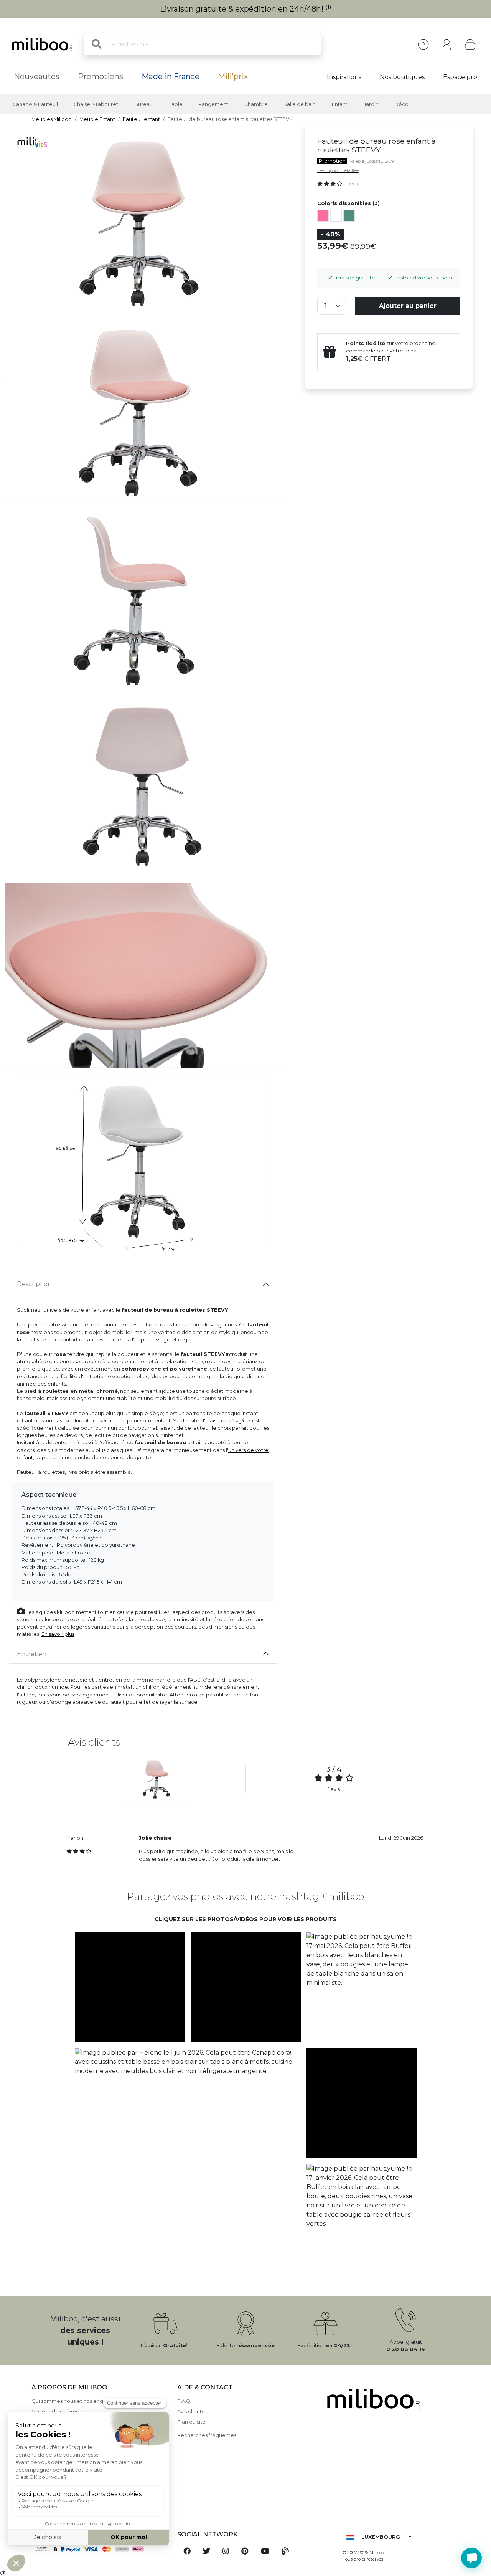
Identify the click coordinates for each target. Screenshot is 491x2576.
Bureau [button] (143, 104)
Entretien (32, 1654)
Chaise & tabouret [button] (96, 104)
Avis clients (191, 2411)
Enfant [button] (340, 104)
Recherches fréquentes (207, 2435)
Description (34, 1284)
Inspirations (344, 77)
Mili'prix (233, 76)
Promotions (101, 76)
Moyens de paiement (58, 2411)
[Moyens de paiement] (100, 2549)
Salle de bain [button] (300, 104)
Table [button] (176, 104)
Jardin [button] (371, 104)
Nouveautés (37, 76)
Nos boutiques (402, 77)
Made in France (171, 76)
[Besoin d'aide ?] (471, 2558)
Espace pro (460, 77)
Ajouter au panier (408, 306)
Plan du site (191, 2422)
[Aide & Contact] (423, 44)
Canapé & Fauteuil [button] (35, 104)
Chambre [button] (256, 104)
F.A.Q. (184, 2401)
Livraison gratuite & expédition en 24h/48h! (246, 9)
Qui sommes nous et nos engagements (80, 2401)
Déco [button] (401, 104)
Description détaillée (338, 170)
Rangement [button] (213, 104)
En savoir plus (58, 1634)
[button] (130, 1987)
